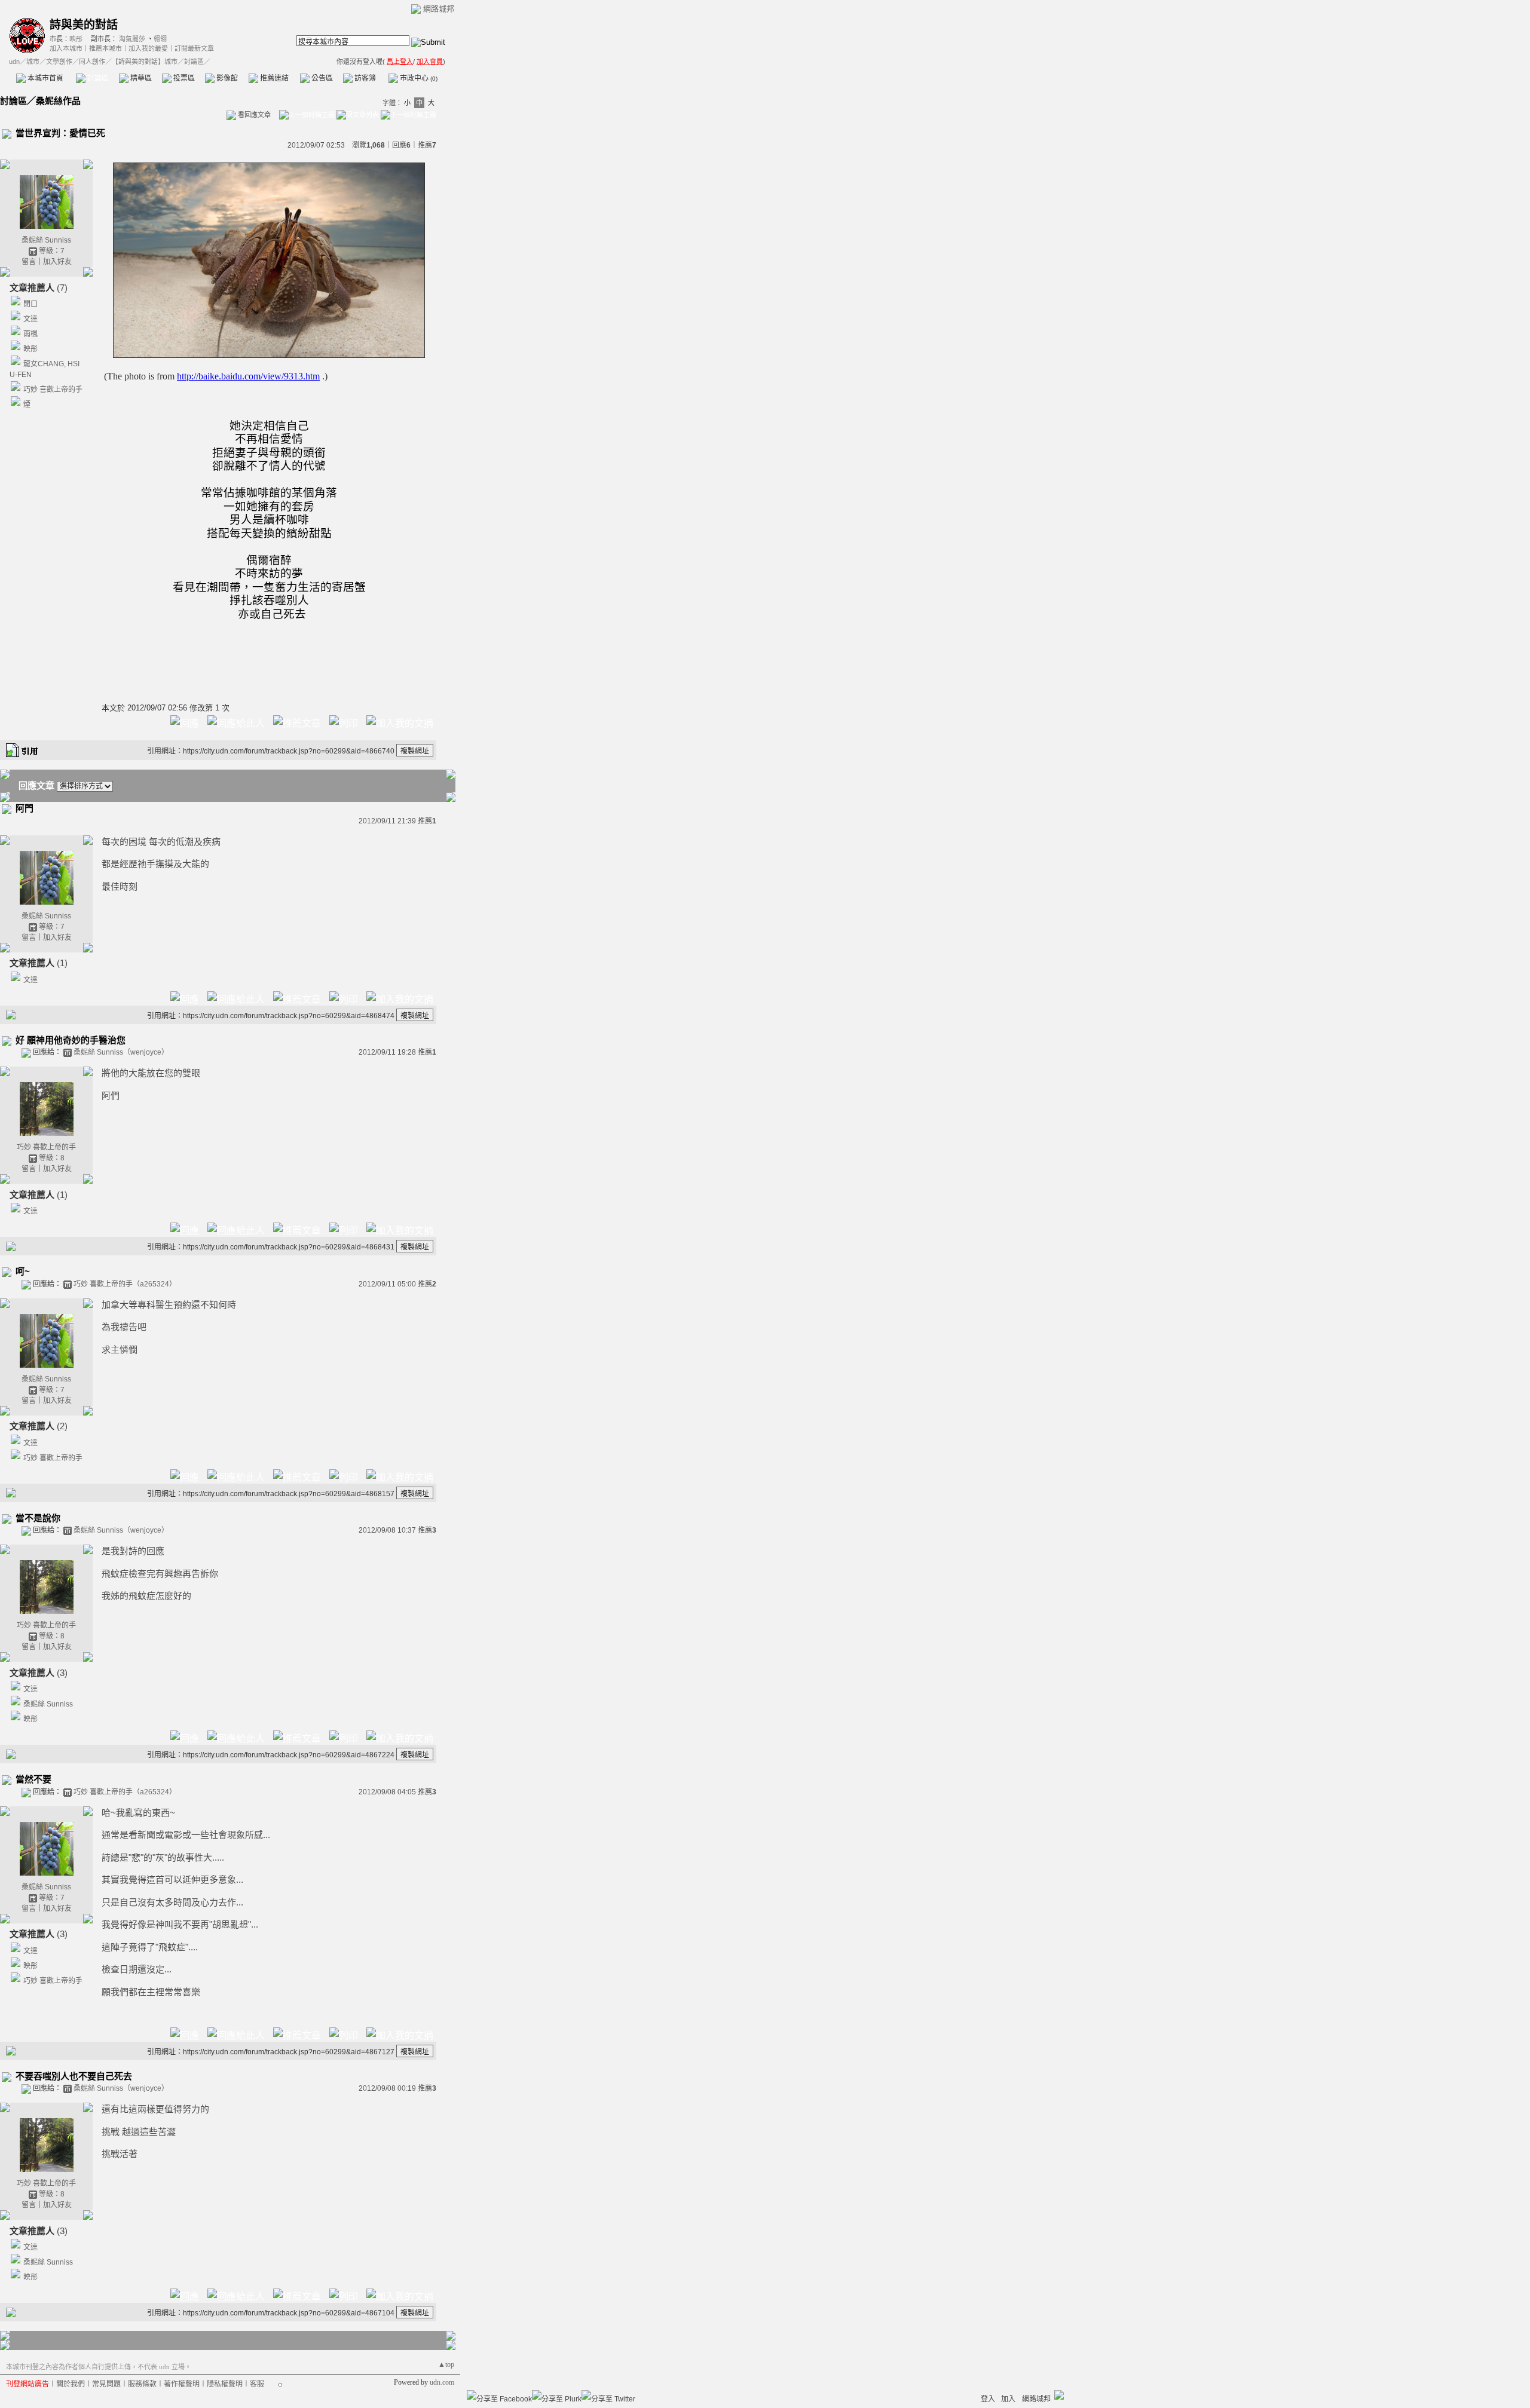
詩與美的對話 (84, 25)
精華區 (140, 78)
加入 (1008, 2399)
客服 (257, 2384)
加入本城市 (66, 48)
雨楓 (30, 334)
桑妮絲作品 (58, 101)
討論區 (97, 78)
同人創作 (92, 62)
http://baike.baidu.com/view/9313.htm (248, 376)
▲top (446, 2364)
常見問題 (106, 2384)
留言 (29, 262)
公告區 (321, 78)
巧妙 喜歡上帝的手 (53, 390)
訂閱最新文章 (194, 48)
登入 (988, 2399)
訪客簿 (364, 78)
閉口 (30, 304)
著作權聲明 (182, 2384)
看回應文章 (253, 115)
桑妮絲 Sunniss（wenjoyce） (121, 1052)
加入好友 (57, 262)
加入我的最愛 (148, 48)
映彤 (76, 39)
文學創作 (59, 62)
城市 (33, 62)
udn (14, 62)
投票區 (183, 78)
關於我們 (71, 2384)
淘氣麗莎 (132, 39)
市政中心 (418, 78)
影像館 (226, 78)
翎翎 (160, 39)
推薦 (427, 145)
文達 (30, 319)
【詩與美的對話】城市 (145, 62)
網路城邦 (439, 9)
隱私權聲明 (225, 2384)
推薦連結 (273, 78)
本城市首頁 (45, 78)
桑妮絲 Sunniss (46, 240)
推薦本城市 (105, 48)
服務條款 (142, 2384)
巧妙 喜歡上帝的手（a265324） (125, 1284)
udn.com (442, 2382)
